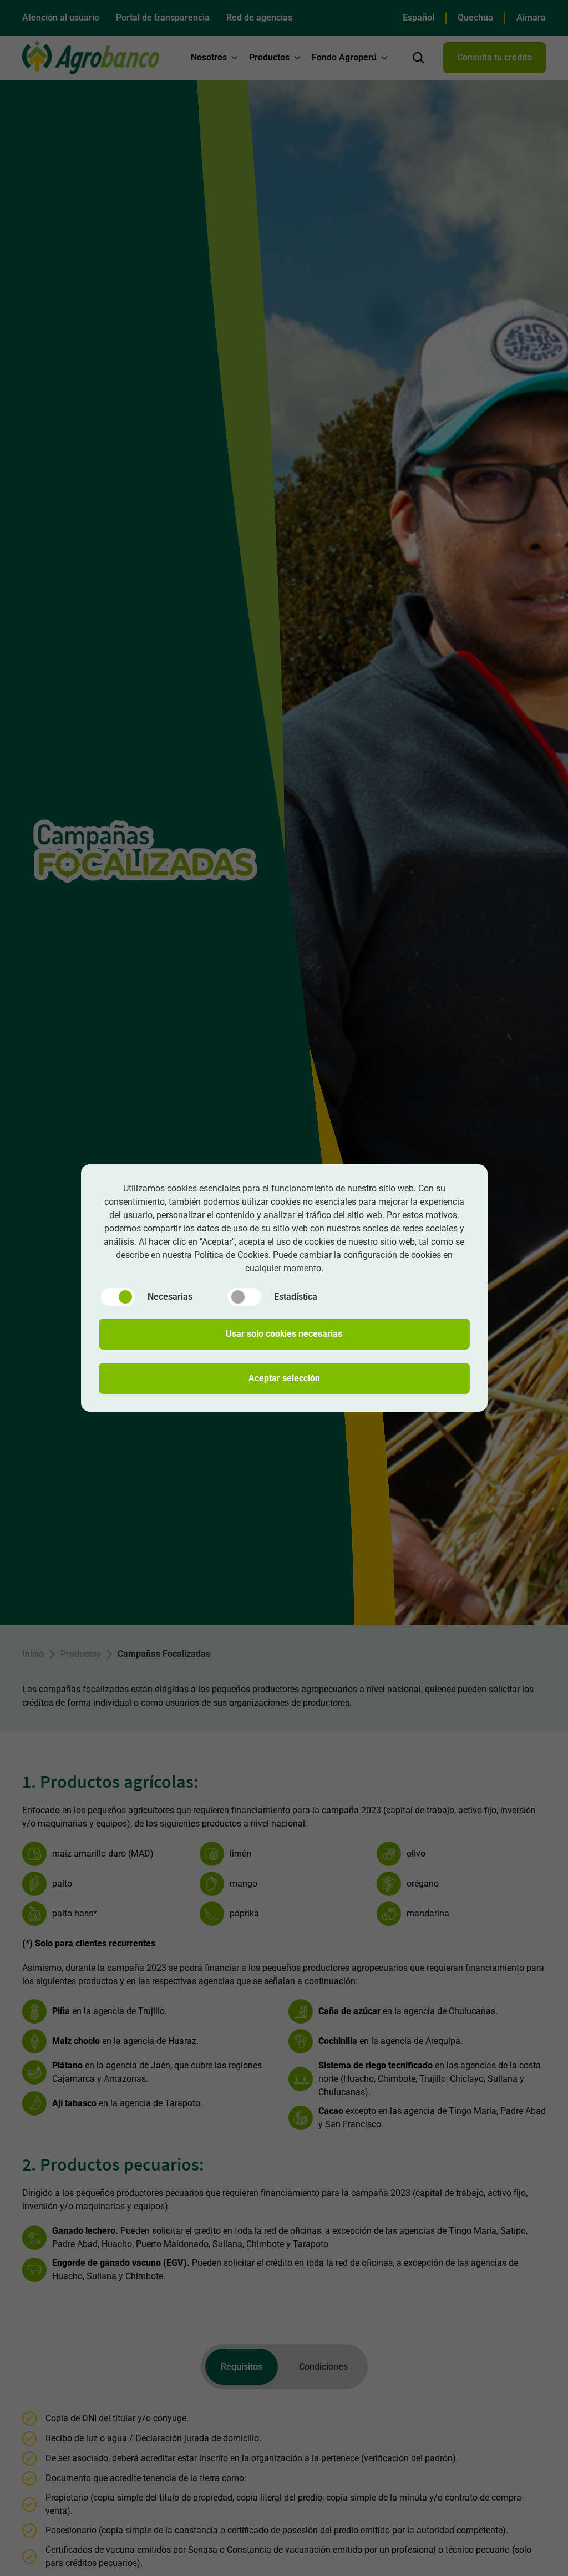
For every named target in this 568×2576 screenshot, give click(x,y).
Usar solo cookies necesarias (284, 1334)
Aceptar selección (284, 1378)
